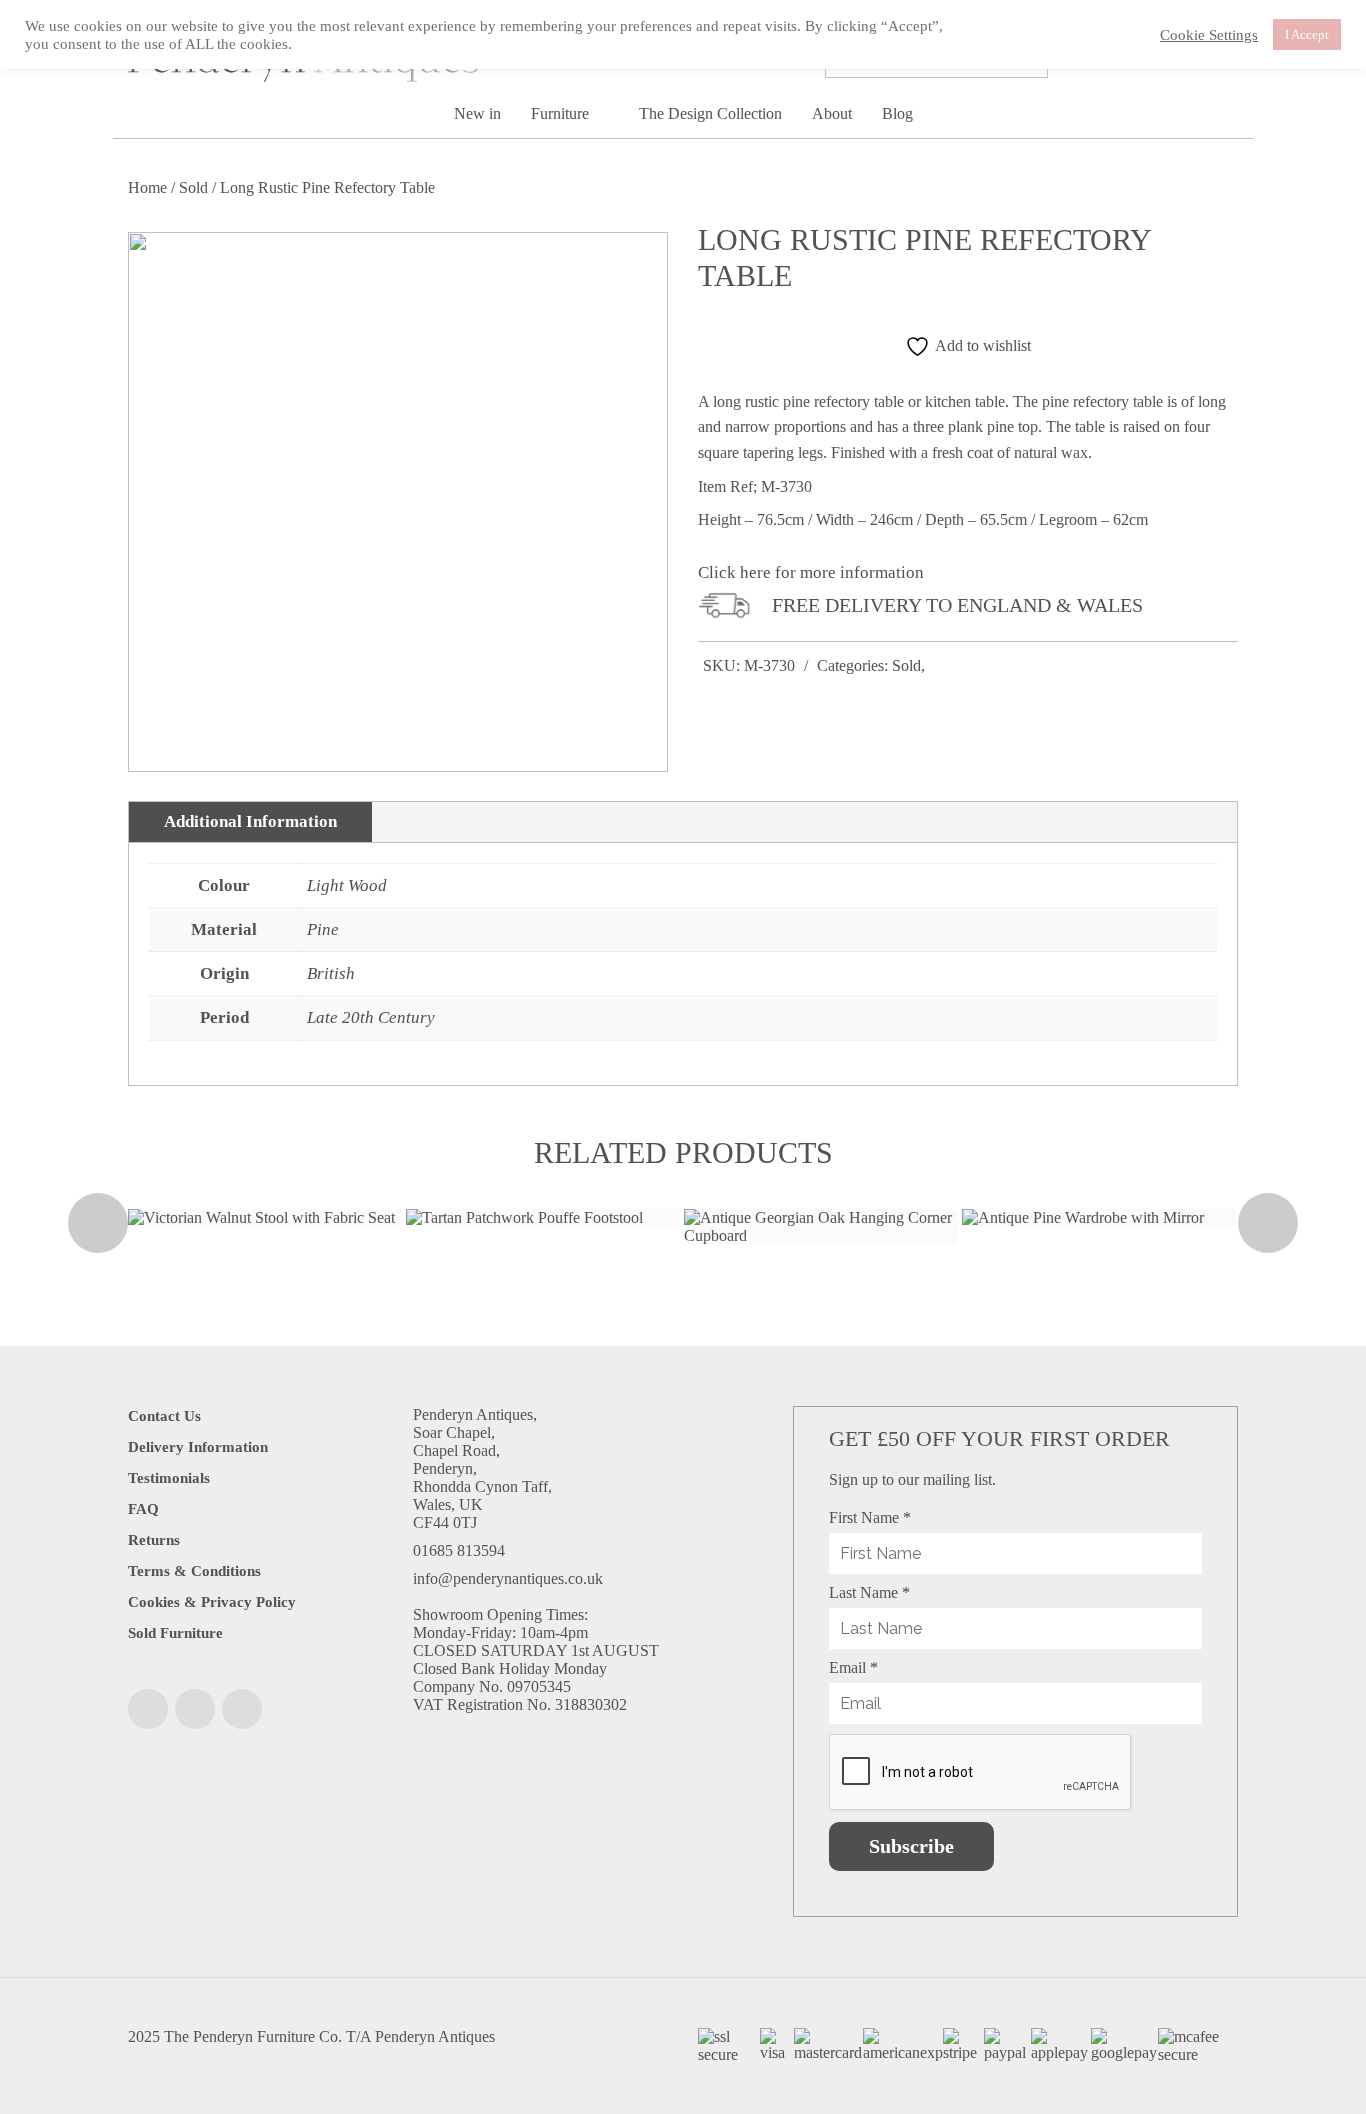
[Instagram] (195, 1709)
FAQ (143, 1509)
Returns (154, 1540)
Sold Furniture (175, 1633)
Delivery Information (198, 1447)
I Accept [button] (1307, 34)
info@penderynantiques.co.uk (508, 1578)
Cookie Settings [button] (1209, 35)
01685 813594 (459, 1550)
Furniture (562, 113)
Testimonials (169, 1478)
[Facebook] (148, 1709)
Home (147, 187)
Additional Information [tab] (250, 821)
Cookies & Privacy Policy (212, 1602)
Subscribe (911, 1846)
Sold (193, 187)
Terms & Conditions (194, 1571)
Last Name (869, 1592)
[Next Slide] (1268, 1223)
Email (853, 1667)
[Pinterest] (242, 1709)
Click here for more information (811, 572)
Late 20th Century (371, 1017)
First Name (870, 1517)
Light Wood (347, 885)
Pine (323, 929)
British (331, 973)
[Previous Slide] (98, 1223)
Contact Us (164, 1416)
